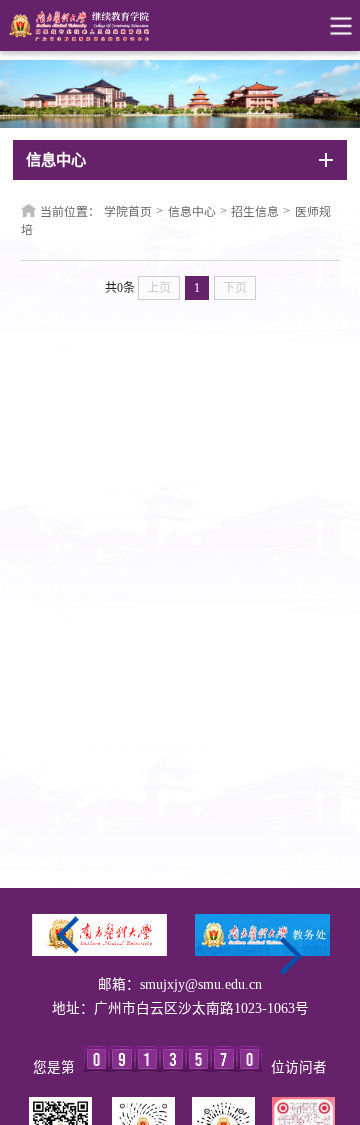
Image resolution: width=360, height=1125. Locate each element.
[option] (99, 935)
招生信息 (255, 212)
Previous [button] (68, 935)
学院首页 (128, 212)
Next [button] (291, 956)
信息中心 (192, 212)
